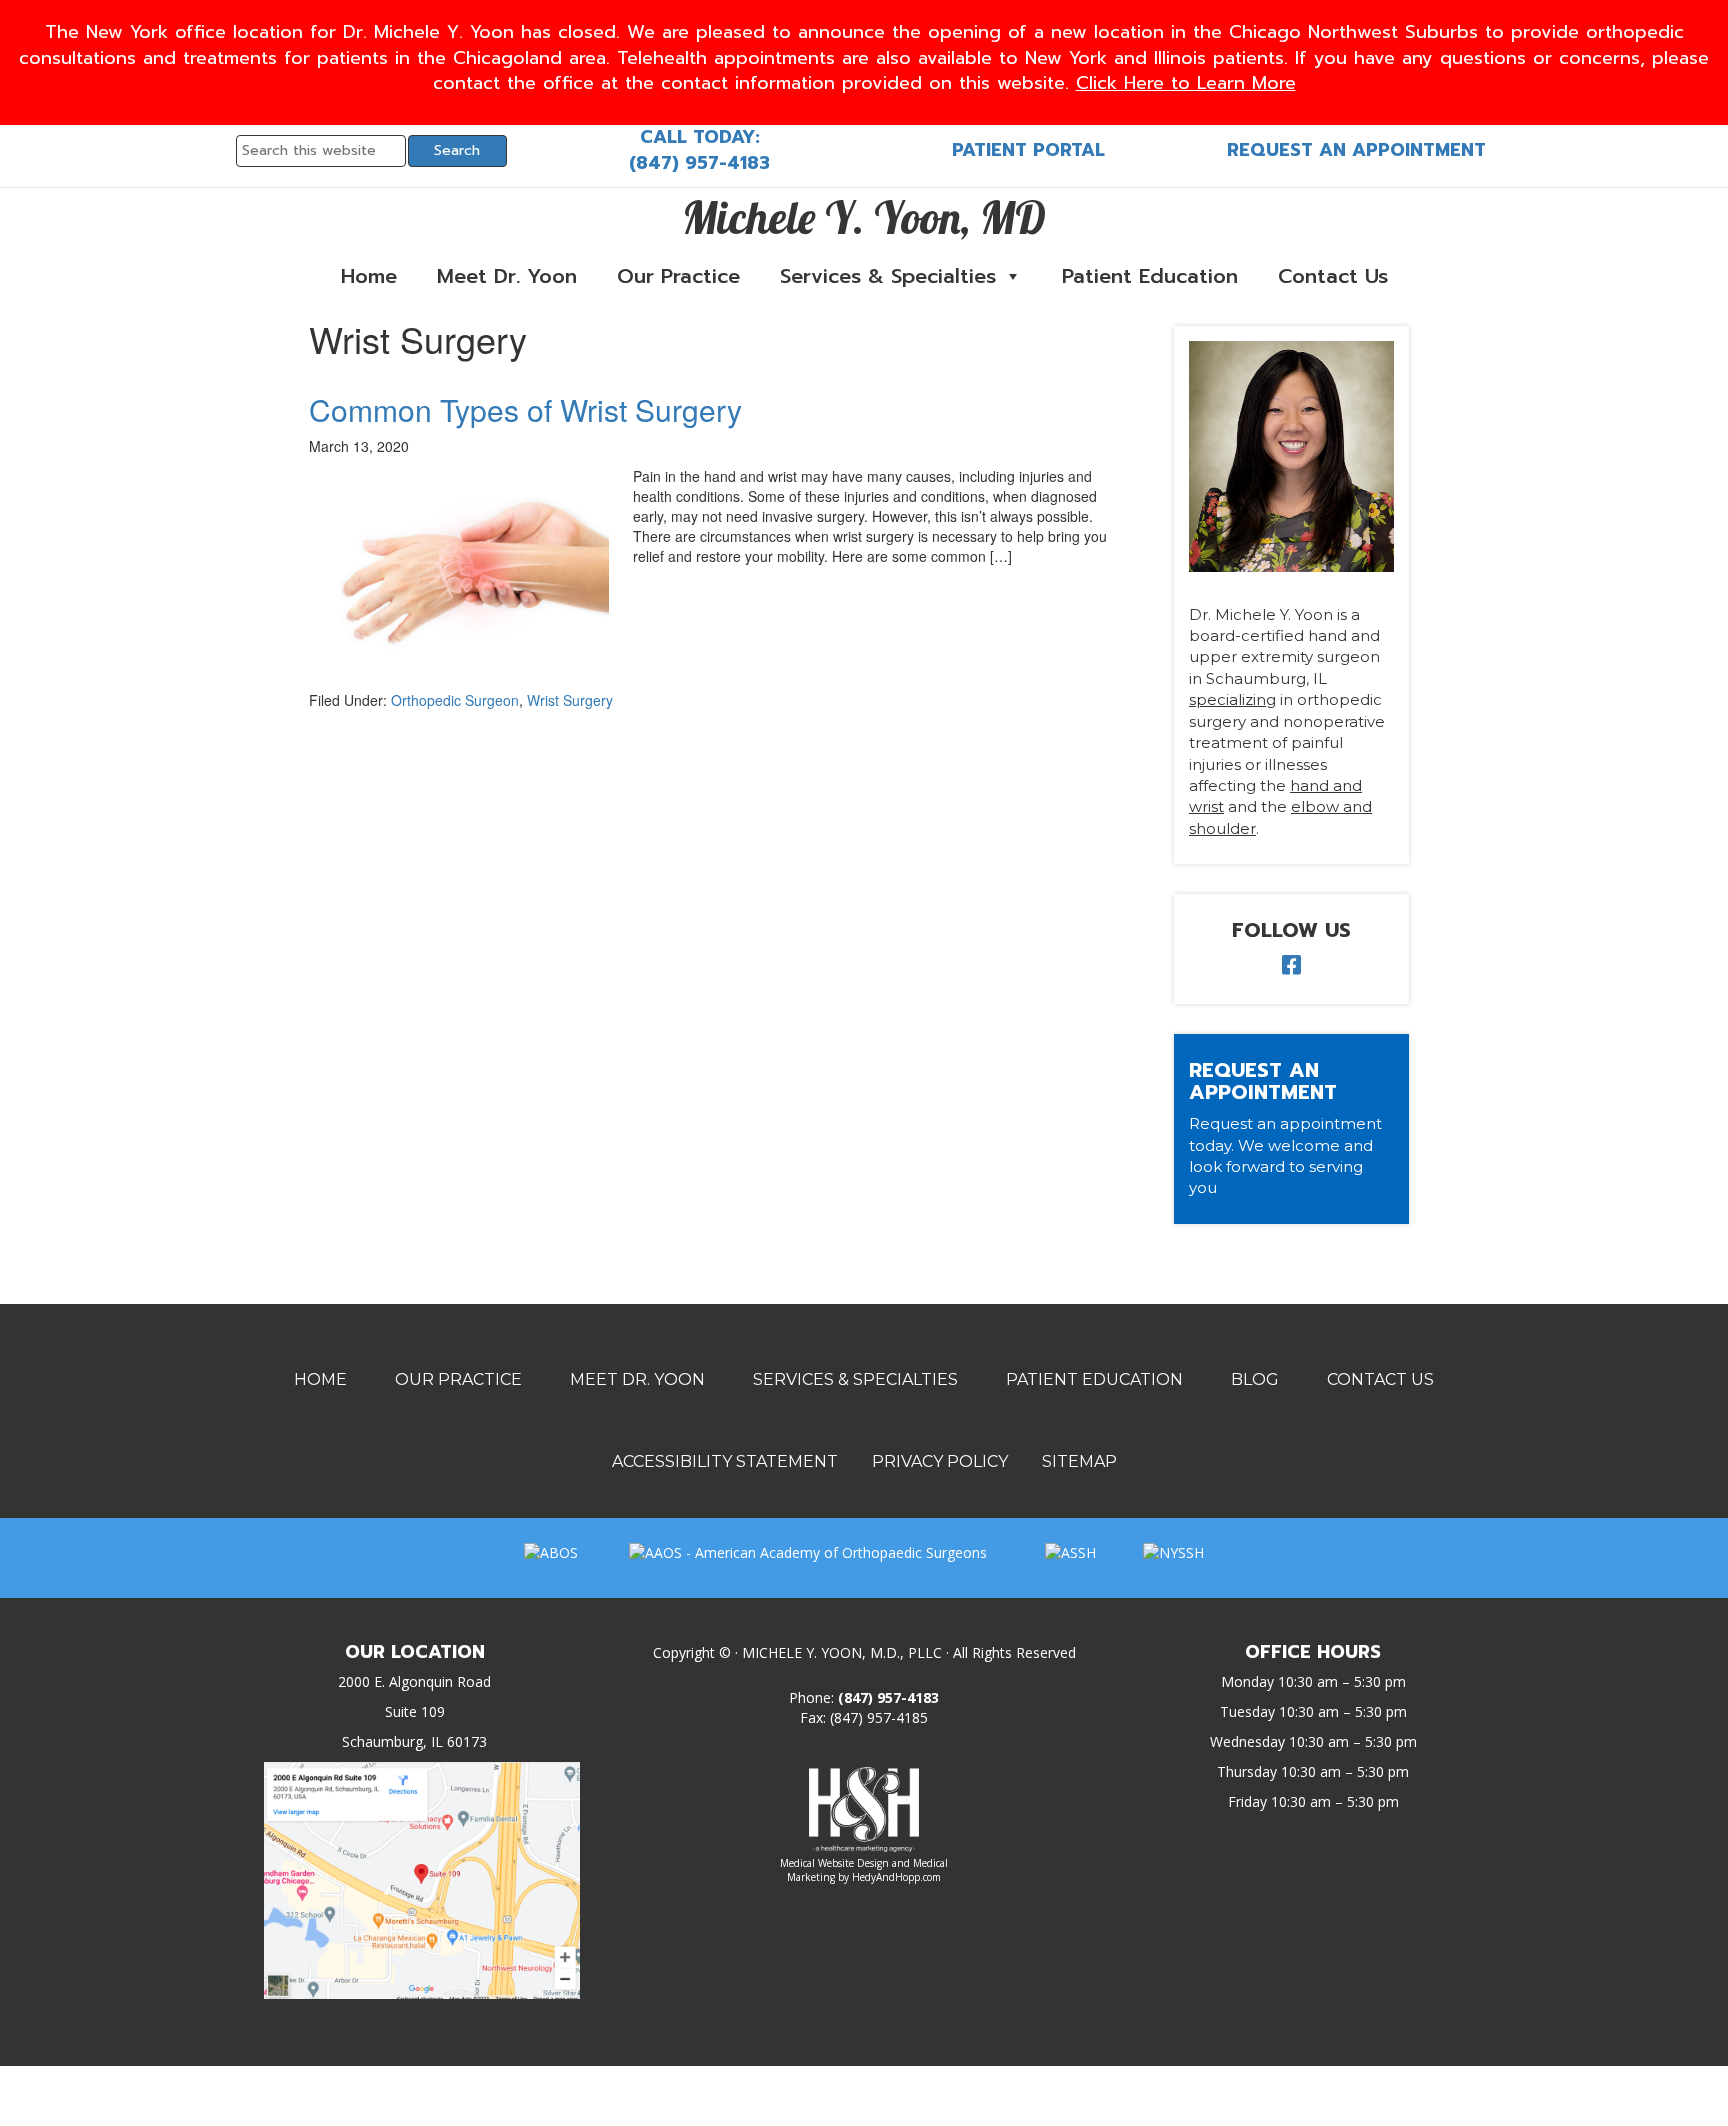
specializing (1232, 699)
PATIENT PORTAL (1028, 150)
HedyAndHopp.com (896, 1877)
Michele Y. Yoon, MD (864, 217)
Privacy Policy (940, 1461)
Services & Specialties (888, 276)
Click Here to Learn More (1186, 83)
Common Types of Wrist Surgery (525, 409)
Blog (1255, 1379)
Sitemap (1079, 1461)
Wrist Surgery (570, 700)
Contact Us (1333, 276)
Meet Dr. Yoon (507, 276)
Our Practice (678, 276)
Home (369, 276)
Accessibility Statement (725, 1461)
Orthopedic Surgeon (455, 700)
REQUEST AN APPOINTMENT (1356, 150)
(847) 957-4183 (699, 163)
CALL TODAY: (700, 137)
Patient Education (1150, 276)
